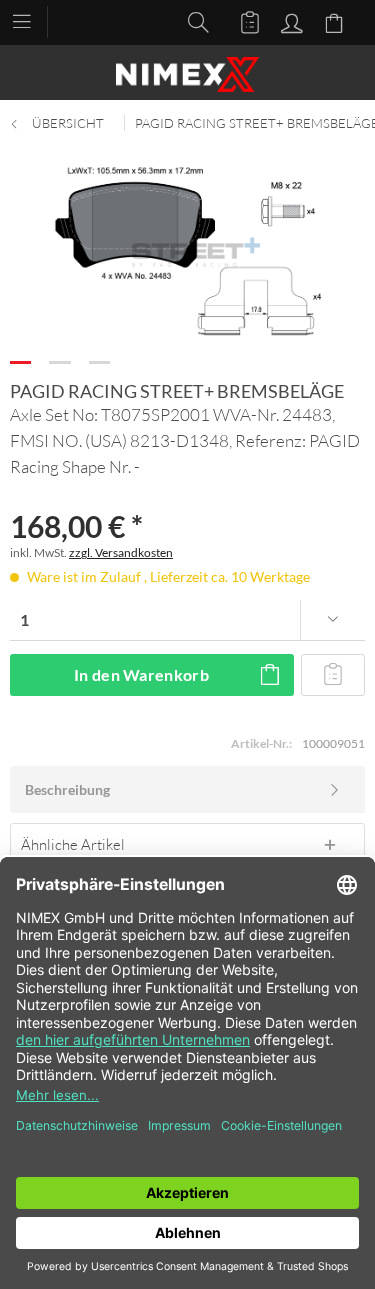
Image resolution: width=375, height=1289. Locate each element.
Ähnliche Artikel (73, 844)
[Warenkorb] (337, 21)
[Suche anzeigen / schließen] (193, 21)
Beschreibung (67, 789)
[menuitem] (31, 20)
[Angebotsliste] (241, 21)
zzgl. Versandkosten (121, 552)
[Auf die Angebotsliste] (333, 675)
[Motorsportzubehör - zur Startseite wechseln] (187, 74)
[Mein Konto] (289, 21)
